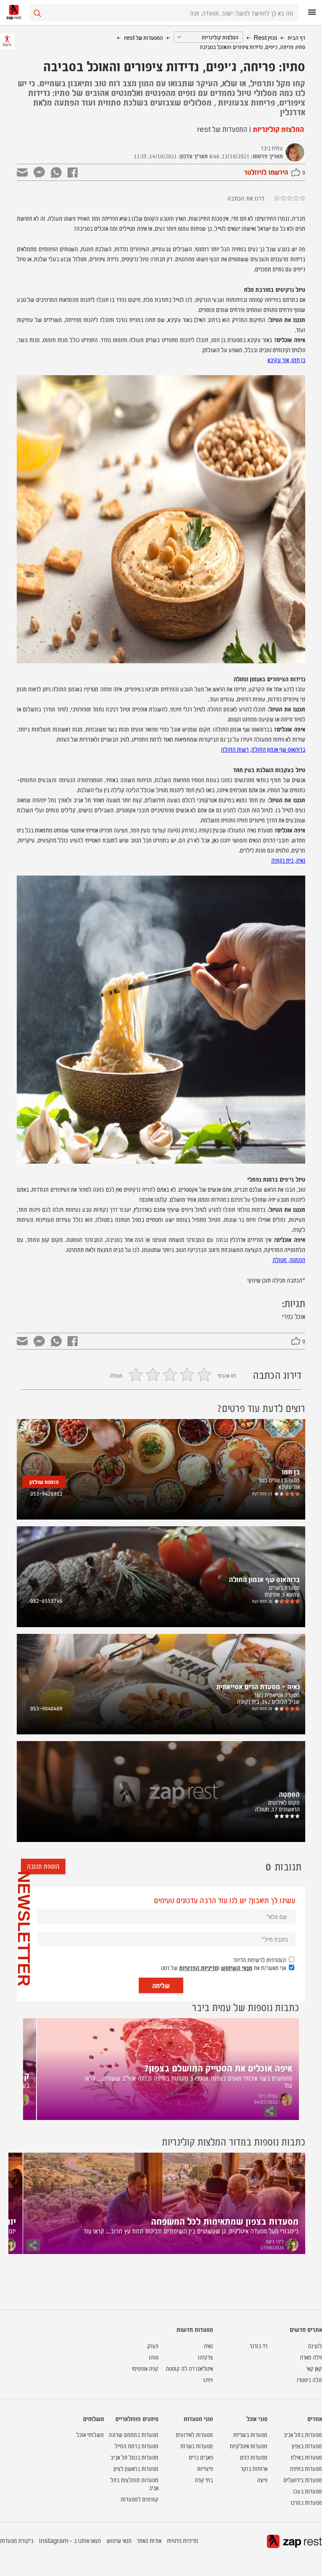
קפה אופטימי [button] (145, 2368)
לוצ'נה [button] (315, 2345)
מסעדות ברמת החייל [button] (136, 2446)
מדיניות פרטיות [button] (183, 2540)
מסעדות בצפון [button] (307, 2446)
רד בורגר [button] (258, 2345)
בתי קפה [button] (204, 2479)
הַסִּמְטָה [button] (289, 1794)
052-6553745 (46, 1600)
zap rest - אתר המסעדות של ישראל (14, 12)
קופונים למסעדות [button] (140, 2499)
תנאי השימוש (237, 1967)
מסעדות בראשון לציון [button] (136, 2468)
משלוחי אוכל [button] (90, 2434)
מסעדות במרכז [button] (306, 2502)
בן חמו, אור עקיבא (286, 359)
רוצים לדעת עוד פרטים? (261, 1408)
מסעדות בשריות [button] (250, 2434)
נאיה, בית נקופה (288, 860)
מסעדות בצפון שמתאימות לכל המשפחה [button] (225, 2221)
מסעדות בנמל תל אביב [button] (134, 2457)
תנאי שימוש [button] (119, 2540)
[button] (291, 1494)
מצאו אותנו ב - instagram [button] (70, 2540)
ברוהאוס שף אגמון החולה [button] (264, 1579)
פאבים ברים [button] (201, 2457)
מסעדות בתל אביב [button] (303, 2434)
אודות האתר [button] (149, 2540)
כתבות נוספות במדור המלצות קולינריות (234, 2141)
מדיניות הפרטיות (199, 1967)
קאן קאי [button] (314, 2368)
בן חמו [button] (291, 1471)
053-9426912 (46, 1493)
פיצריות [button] (205, 2468)
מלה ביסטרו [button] (309, 2379)
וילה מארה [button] (311, 2357)
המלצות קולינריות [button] (278, 129)
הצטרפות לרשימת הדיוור (260, 1959)
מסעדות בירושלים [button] (303, 2479)
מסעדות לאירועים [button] (194, 2434)
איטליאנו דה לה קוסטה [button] (189, 2368)
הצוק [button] (153, 2345)
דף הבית (296, 37)
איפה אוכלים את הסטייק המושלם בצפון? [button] (218, 2067)
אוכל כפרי (294, 1316)
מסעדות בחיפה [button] (306, 2468)
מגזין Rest (265, 37)
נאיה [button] (208, 2345)
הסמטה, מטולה (289, 1259)
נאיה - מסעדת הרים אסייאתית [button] (258, 1686)
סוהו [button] (154, 2357)
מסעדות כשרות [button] (197, 2446)
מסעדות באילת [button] (306, 2457)
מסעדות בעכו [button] (308, 2491)
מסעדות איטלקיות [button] (249, 2446)
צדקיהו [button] (205, 2357)
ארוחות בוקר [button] (254, 2468)
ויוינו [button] (208, 2379)
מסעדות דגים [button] (254, 2457)
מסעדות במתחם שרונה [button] (134, 2434)
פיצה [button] (262, 2479)
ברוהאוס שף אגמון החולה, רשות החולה (263, 749)
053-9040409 (46, 1708)
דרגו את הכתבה (246, 198)
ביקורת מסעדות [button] (17, 2540)
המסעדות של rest (144, 37)
